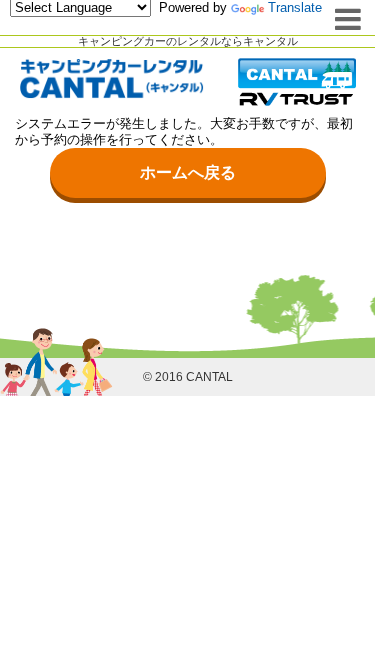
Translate (295, 7)
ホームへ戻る (188, 172)
